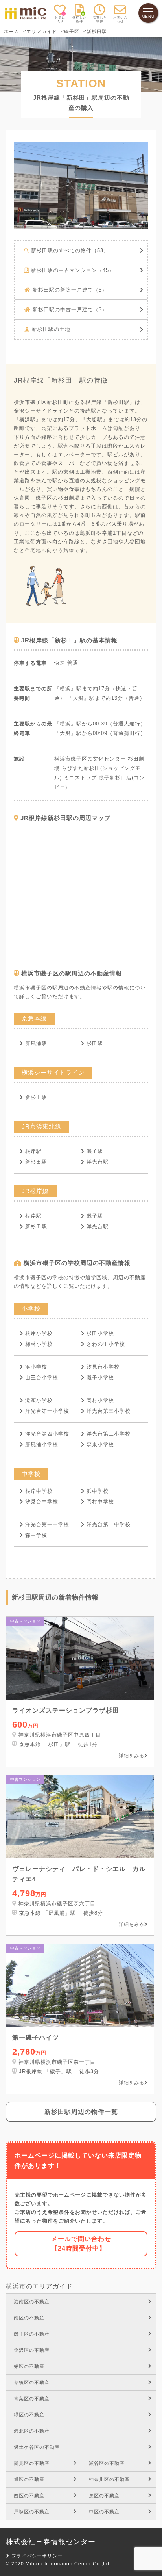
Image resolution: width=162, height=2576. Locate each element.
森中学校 (36, 1535)
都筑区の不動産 (32, 2383)
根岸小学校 (39, 1333)
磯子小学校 (100, 1377)
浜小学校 (36, 1367)
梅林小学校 (39, 1344)
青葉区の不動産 (32, 2399)
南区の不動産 (29, 2318)
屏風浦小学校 (42, 1444)
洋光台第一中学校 (47, 1524)
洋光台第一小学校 (47, 1411)
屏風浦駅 (36, 1043)
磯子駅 (95, 1151)
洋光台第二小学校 (109, 1434)
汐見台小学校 (103, 1367)
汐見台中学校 (42, 1502)
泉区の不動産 (104, 2496)
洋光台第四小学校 (47, 1434)
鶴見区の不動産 (32, 2463)
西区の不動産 (29, 2496)
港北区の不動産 (32, 2431)
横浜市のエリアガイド (39, 2286)
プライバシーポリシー (37, 2556)
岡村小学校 (100, 1400)
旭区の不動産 (29, 2479)
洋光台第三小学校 (109, 1411)
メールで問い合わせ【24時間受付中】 (81, 2244)
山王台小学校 (42, 1377)
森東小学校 (100, 1444)
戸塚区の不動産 (32, 2512)
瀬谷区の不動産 (107, 2463)
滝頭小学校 (39, 1400)
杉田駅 (95, 1043)
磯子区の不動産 (32, 2334)
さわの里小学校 (106, 1344)
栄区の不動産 (29, 2366)
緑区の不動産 (29, 2415)
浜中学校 (98, 1491)
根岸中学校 (39, 1491)
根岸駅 (33, 1151)
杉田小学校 (100, 1333)
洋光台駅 (98, 1162)
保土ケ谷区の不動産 (37, 2447)
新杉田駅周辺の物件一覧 (81, 2112)
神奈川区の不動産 (109, 2479)
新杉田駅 (36, 1097)
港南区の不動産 (32, 2302)
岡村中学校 (100, 1502)
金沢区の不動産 (32, 2350)
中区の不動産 (104, 2512)
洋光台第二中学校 (109, 1524)
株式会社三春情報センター (51, 2542)
